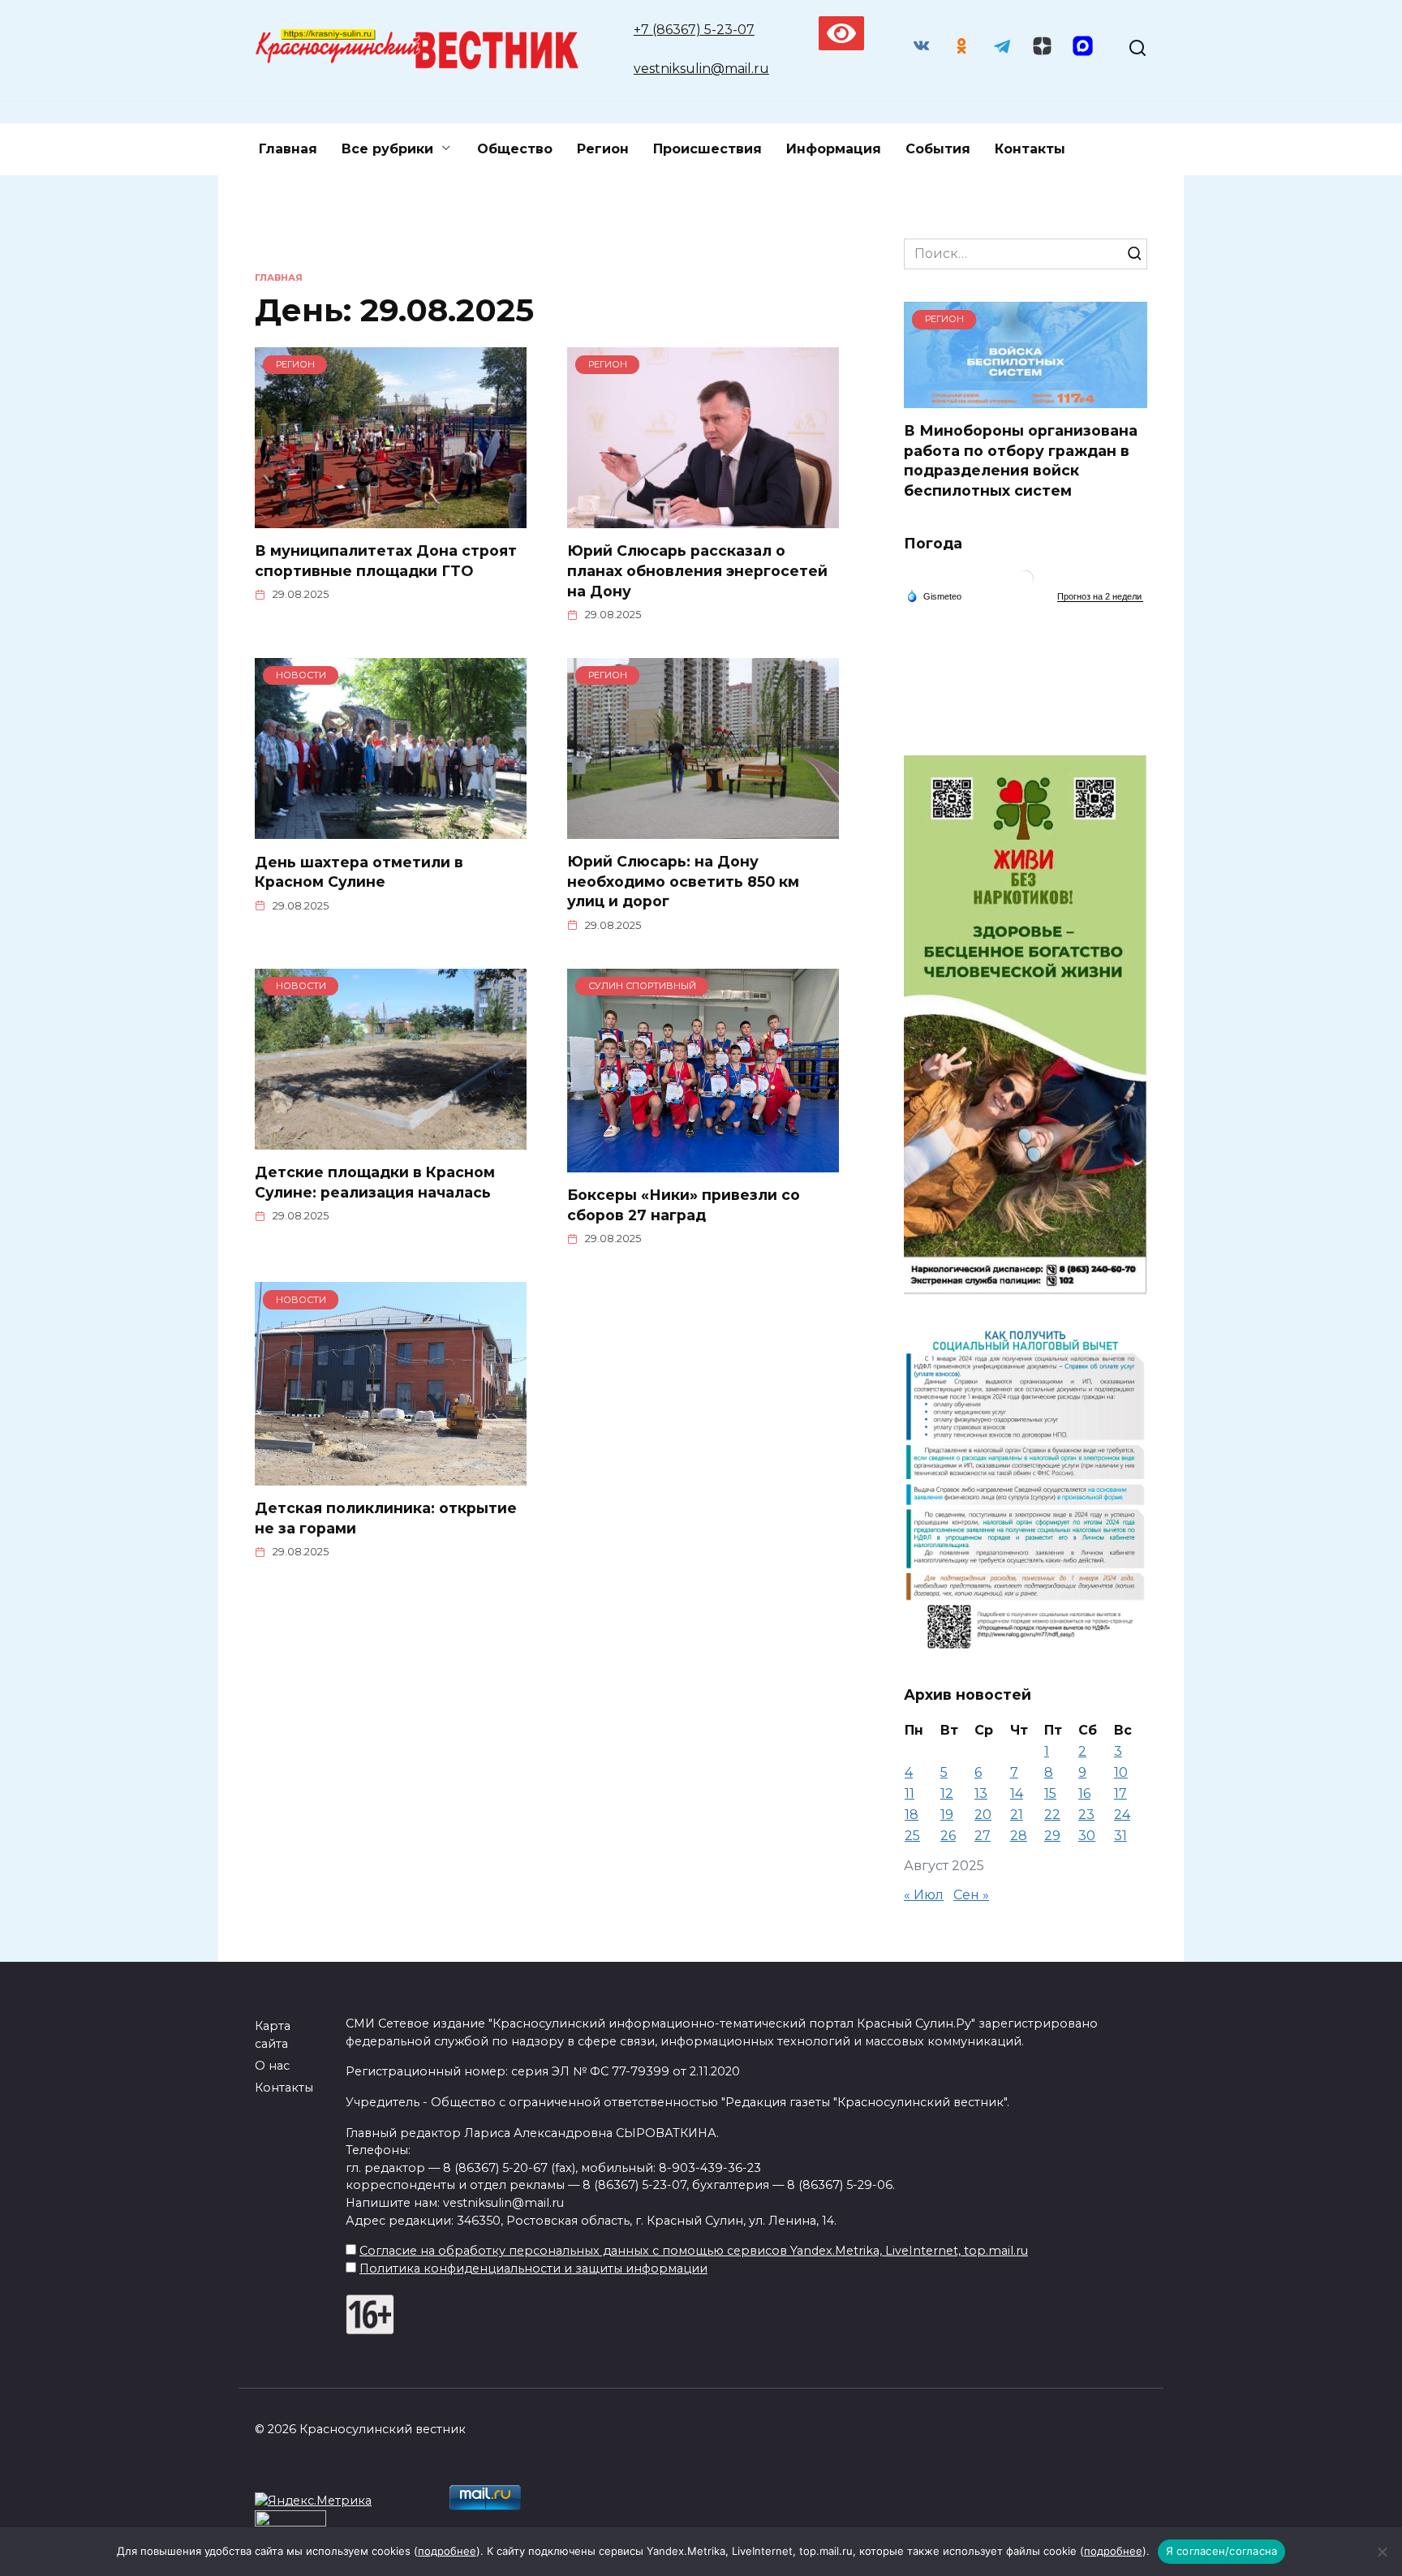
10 (1121, 1772)
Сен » (971, 1895)
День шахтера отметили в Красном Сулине (359, 871)
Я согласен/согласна (1222, 2551)
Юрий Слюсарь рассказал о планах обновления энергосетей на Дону (697, 570)
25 (912, 1836)
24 (1122, 1815)
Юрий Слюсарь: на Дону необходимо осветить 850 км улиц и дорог (683, 881)
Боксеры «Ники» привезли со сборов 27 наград (684, 1205)
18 (912, 1815)
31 (1120, 1836)
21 (1017, 1815)
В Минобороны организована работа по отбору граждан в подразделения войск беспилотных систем (1021, 460)
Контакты (1030, 149)
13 (981, 1793)
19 (947, 1815)
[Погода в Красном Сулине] (1026, 582)
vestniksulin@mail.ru (701, 69)
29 (1052, 1836)
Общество (515, 149)
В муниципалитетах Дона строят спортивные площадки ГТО (386, 561)
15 (1050, 1793)
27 (983, 1836)
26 (948, 1836)
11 (910, 1793)
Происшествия (707, 149)
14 (1017, 1793)
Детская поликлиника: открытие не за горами (386, 1518)
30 (1087, 1836)
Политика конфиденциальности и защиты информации (533, 2269)
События (938, 149)
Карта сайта (273, 2035)
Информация (834, 149)
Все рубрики (387, 149)
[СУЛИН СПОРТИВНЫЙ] (703, 1162)
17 (1120, 1793)
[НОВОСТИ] (391, 829)
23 (1086, 1815)
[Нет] (1382, 2552)
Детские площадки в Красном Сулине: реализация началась (375, 1182)
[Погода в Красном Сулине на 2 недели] (1100, 597)
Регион (603, 149)
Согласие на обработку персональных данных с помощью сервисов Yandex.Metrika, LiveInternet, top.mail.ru (694, 2251)
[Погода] (934, 596)
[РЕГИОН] (391, 518)
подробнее (447, 2551)
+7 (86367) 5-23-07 (694, 30)
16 (1084, 1793)
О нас (272, 2066)
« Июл (924, 1895)
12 (947, 1793)
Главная (288, 149)
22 (1052, 1815)
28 (1019, 1836)
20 (983, 1815)
